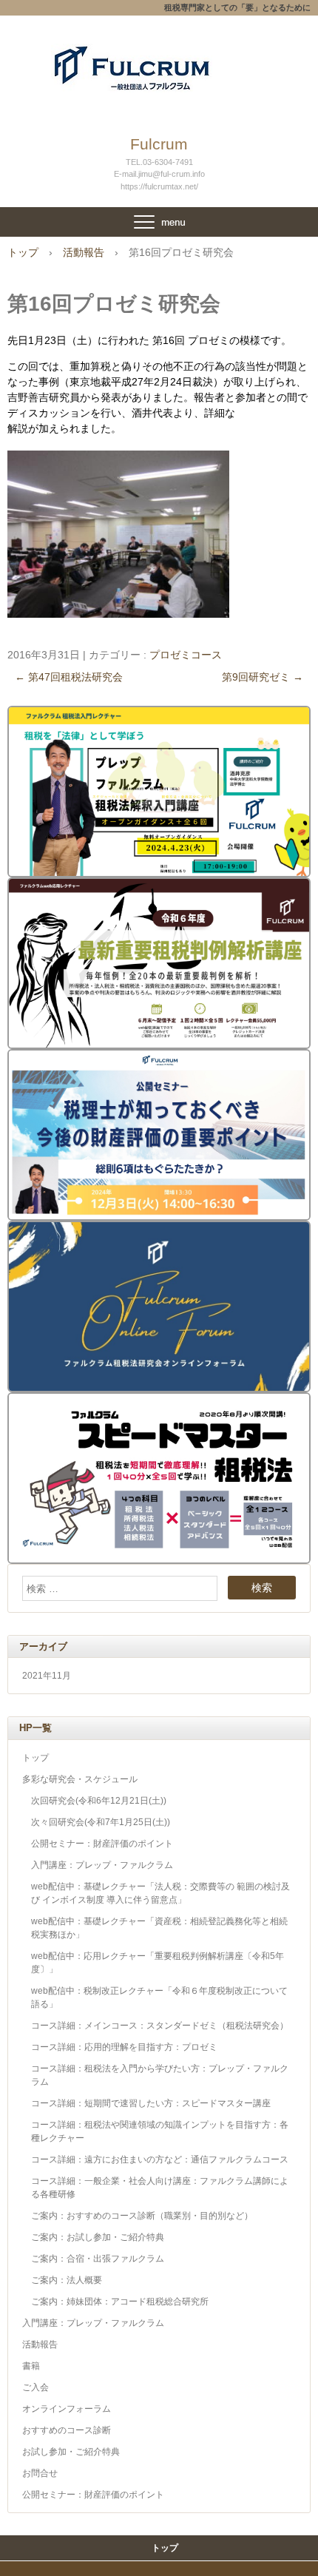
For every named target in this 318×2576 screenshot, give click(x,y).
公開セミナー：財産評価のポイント (102, 1844)
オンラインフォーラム (67, 2409)
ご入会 (35, 2387)
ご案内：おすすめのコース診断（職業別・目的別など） (142, 2216)
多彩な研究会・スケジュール (80, 1779)
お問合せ (40, 2473)
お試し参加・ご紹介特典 (71, 2452)
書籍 (31, 2366)
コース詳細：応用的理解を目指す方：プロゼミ (124, 2047)
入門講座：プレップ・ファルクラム (102, 1865)
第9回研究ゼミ (263, 677)
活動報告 (40, 2344)
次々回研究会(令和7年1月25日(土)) (101, 1822)
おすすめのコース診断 (67, 2430)
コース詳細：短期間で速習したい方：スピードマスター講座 (151, 2103)
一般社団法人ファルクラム (159, 59)
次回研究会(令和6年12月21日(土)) (99, 1801)
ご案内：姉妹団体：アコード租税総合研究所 (120, 2302)
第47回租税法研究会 (69, 677)
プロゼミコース (186, 655)
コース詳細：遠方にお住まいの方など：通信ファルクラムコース (160, 2159)
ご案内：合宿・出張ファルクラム (98, 2259)
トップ (35, 1758)
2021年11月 (47, 1676)
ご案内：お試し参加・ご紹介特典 (98, 2237)
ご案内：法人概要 (67, 2280)
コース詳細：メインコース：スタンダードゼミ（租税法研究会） (160, 2026)
